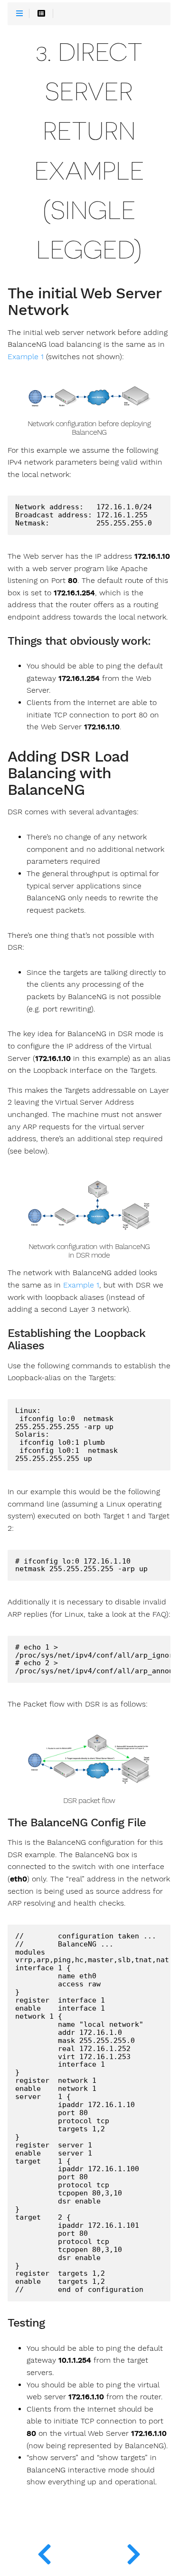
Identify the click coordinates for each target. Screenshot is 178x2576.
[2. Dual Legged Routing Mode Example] (45, 2552)
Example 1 (26, 357)
